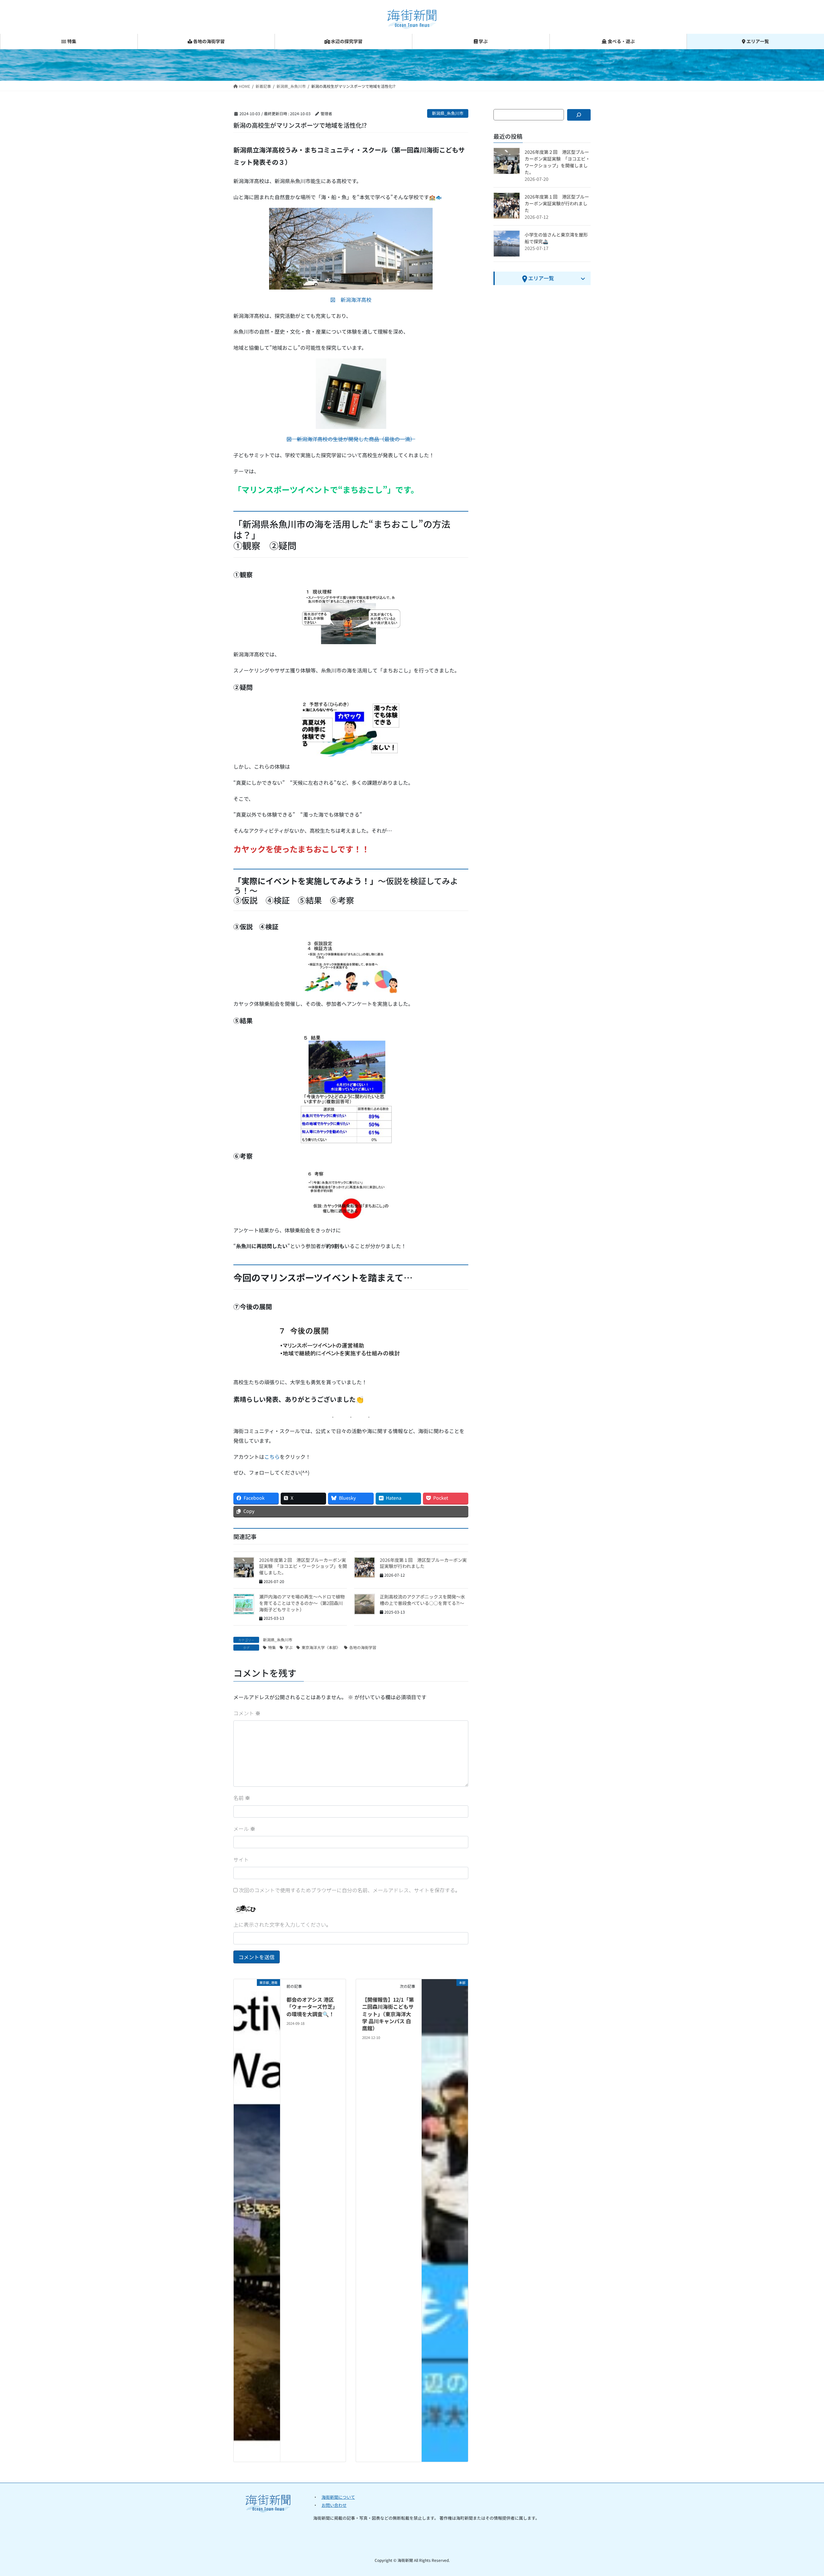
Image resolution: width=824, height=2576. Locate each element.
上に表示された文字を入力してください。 (282, 1924)
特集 (272, 1647)
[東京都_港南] (257, 2219)
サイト (241, 1859)
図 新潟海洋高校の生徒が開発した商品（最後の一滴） (351, 439)
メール (244, 1829)
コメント (247, 1713)
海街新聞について (338, 2497)
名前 (242, 1798)
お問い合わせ (334, 2505)
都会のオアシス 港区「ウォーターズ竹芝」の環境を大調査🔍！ (312, 2007)
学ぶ (289, 1647)
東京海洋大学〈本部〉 (321, 1647)
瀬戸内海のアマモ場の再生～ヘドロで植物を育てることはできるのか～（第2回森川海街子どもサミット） (302, 1603)
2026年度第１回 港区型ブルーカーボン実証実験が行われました (423, 1563)
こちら (272, 1457)
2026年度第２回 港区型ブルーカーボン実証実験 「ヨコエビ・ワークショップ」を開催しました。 (303, 1566)
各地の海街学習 (363, 1647)
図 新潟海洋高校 (351, 300)
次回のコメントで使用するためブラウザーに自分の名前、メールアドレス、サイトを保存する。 (350, 1890)
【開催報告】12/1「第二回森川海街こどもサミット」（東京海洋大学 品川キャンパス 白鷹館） (388, 2014)
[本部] (445, 2219)
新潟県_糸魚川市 (448, 113)
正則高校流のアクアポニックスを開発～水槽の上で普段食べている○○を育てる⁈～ (422, 1600)
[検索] (579, 115)
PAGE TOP (801, 2493)
